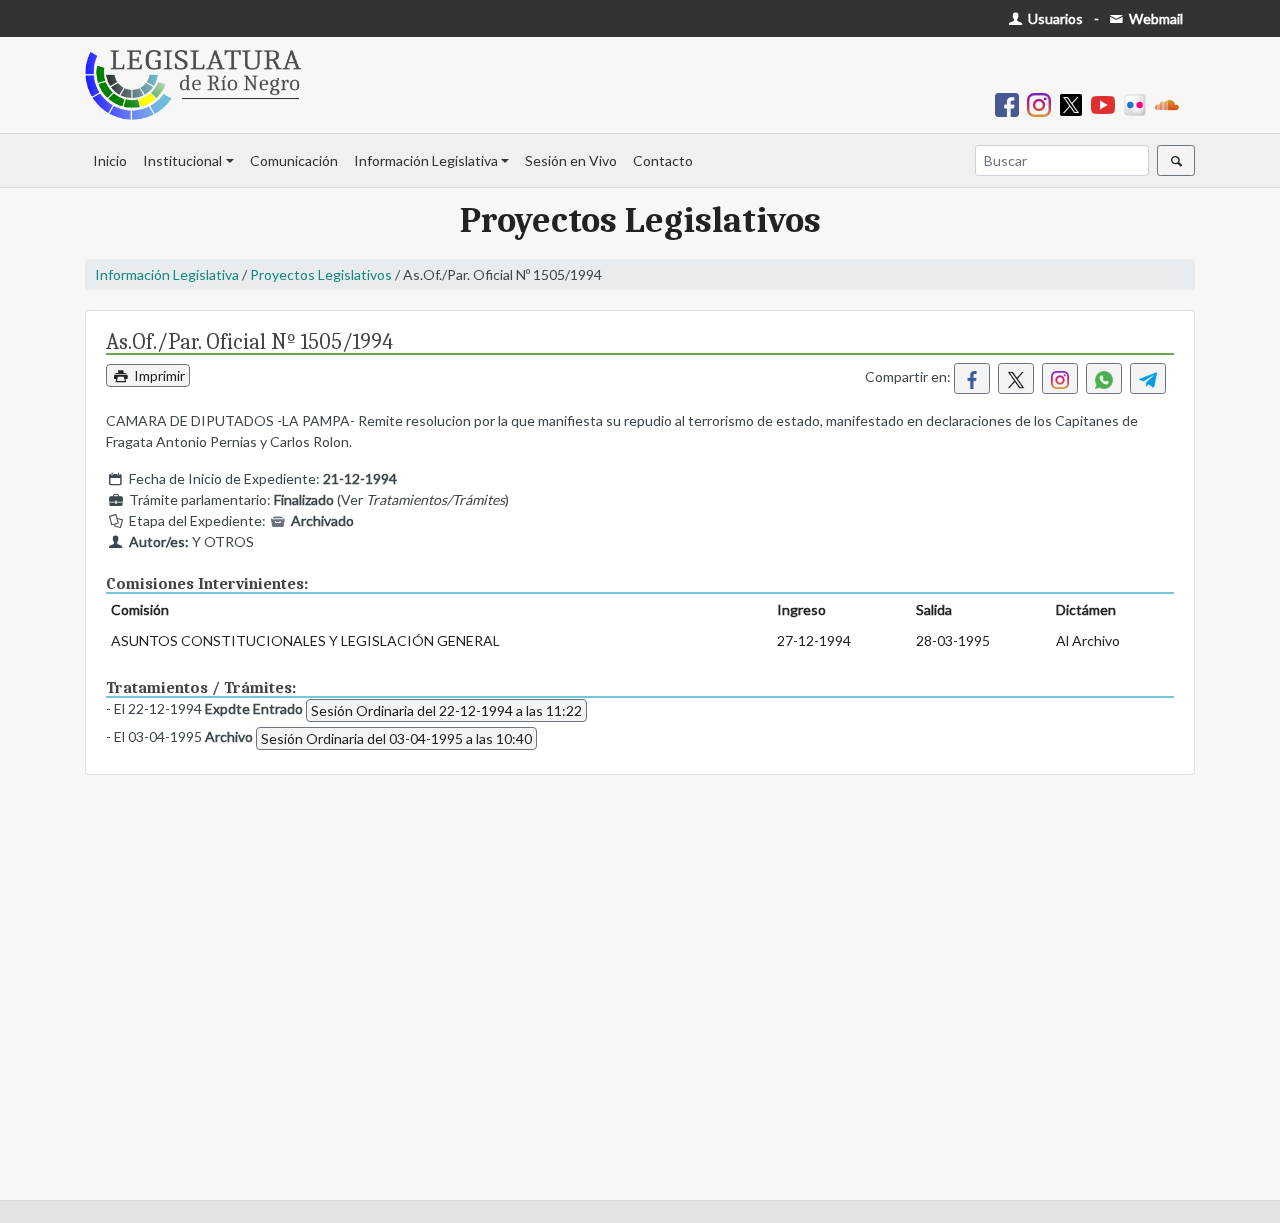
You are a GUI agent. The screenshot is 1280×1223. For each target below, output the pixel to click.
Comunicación (294, 160)
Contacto (663, 160)
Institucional (182, 160)
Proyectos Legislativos (321, 274)
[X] (1075, 103)
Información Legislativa (426, 160)
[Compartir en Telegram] (1148, 378)
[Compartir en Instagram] (1060, 378)
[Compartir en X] (1016, 378)
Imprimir (158, 375)
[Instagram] (1043, 103)
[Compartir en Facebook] (972, 378)
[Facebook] (1011, 103)
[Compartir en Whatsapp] (1104, 378)
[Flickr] (1139, 103)
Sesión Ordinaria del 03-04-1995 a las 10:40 (396, 738)
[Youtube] (1107, 103)
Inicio (110, 160)
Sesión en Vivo (571, 160)
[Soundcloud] (1171, 103)
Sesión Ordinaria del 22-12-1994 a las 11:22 (446, 710)
